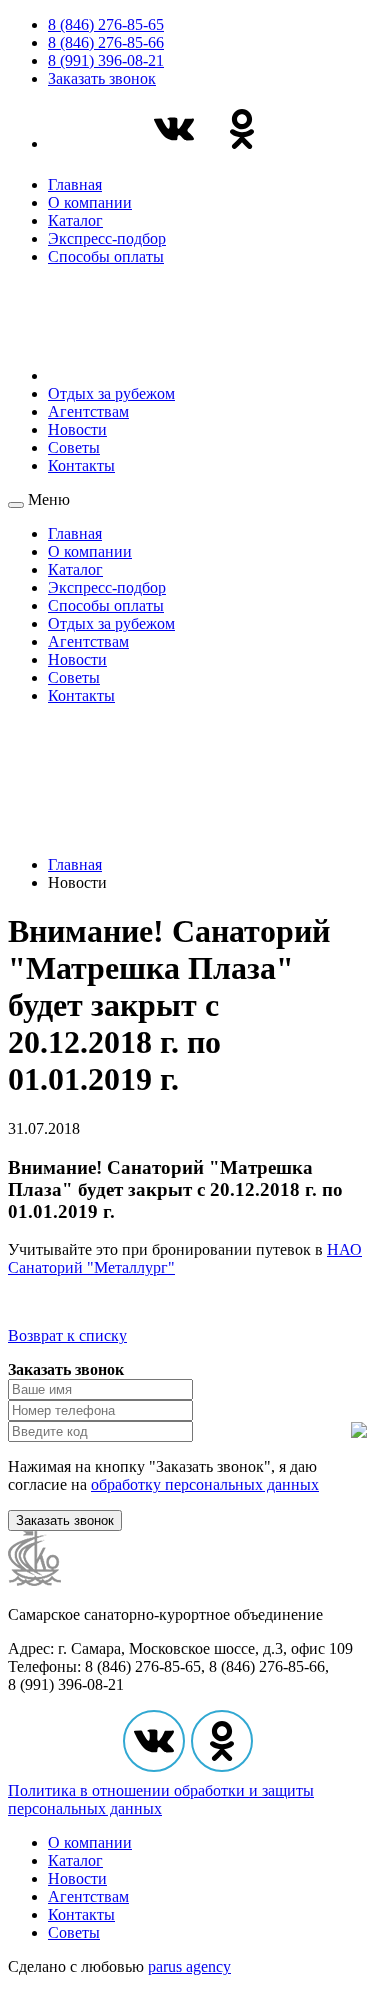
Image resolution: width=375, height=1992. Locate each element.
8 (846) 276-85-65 (106, 24)
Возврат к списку (67, 1335)
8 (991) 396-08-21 (106, 60)
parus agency (189, 1966)
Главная (75, 184)
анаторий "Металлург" (97, 1267)
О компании (90, 202)
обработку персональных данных (205, 1484)
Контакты (81, 465)
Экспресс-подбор (107, 238)
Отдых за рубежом (111, 393)
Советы (74, 447)
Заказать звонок (102, 78)
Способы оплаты (106, 256)
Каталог (75, 220)
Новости (77, 429)
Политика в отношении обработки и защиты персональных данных (161, 1799)
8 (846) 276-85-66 (106, 42)
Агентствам (88, 411)
